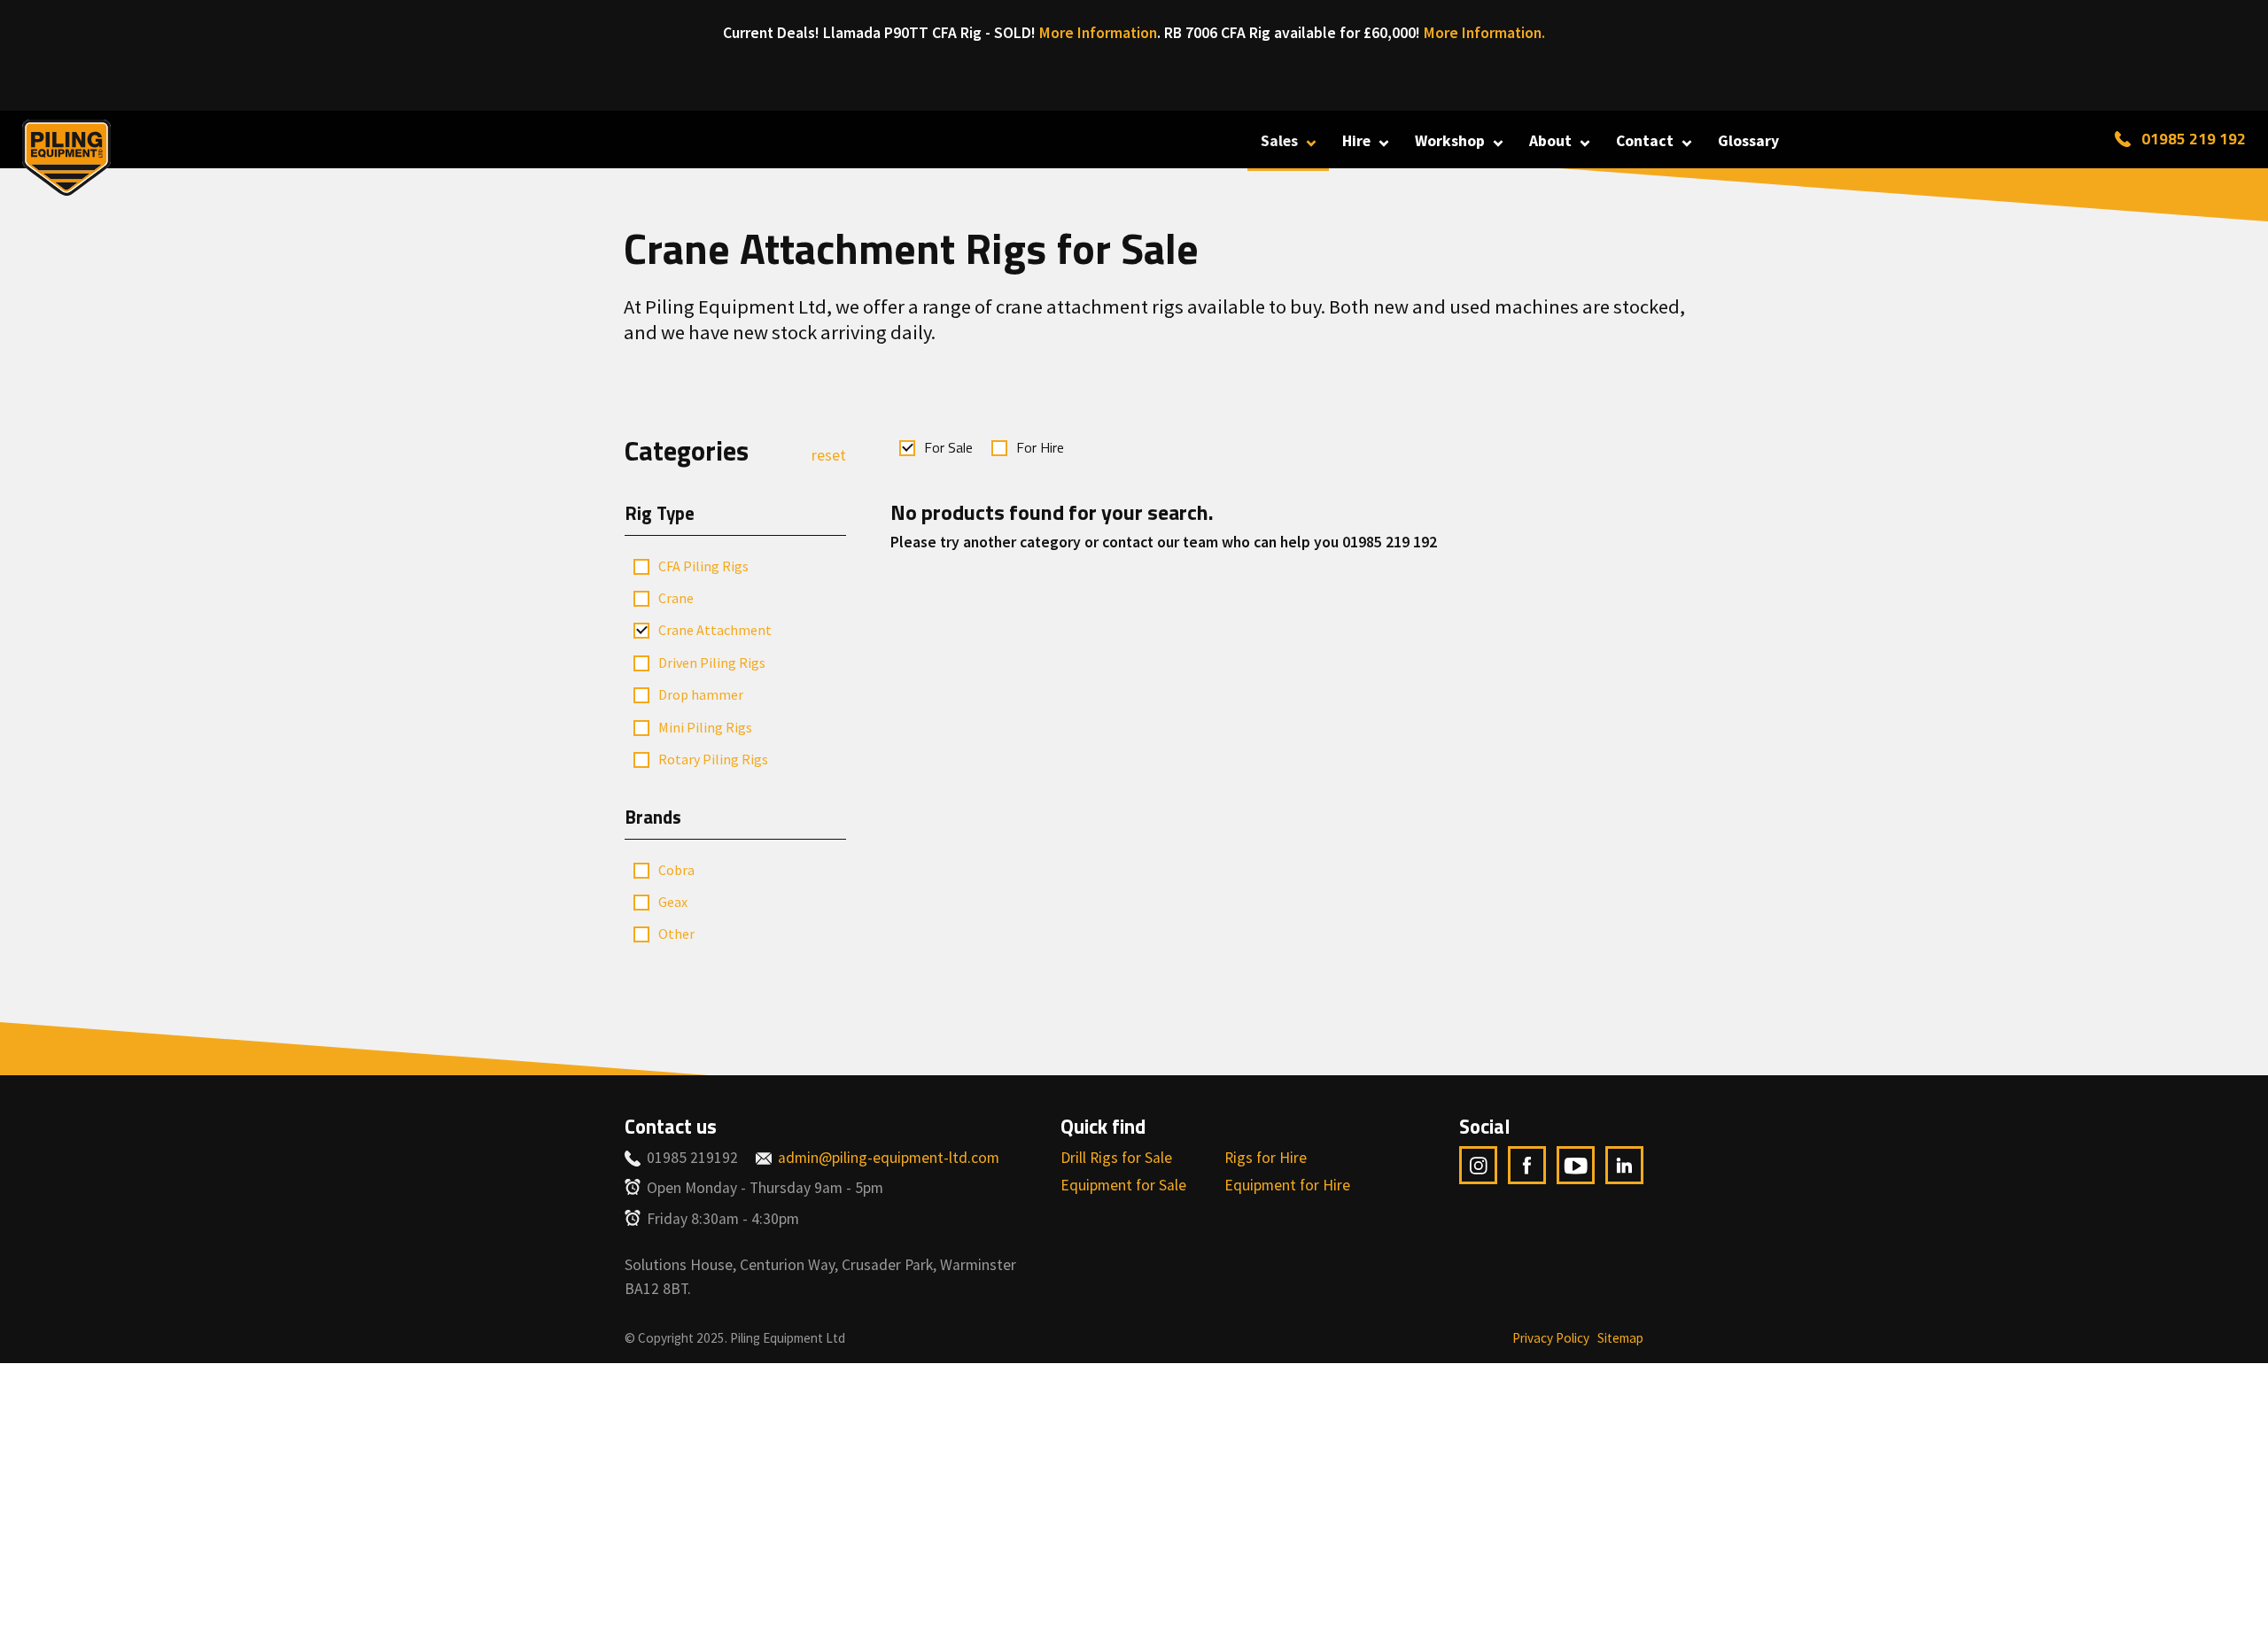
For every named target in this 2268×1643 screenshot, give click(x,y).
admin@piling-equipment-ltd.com (889, 1158)
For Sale (948, 447)
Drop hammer (701, 694)
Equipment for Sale (1123, 1185)
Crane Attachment (715, 630)
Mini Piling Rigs (705, 727)
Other (676, 934)
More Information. (1484, 33)
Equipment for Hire (1287, 1185)
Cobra (676, 870)
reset (829, 455)
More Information (1098, 33)
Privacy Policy (1551, 1338)
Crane (676, 598)
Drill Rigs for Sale (1116, 1158)
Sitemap (1620, 1338)
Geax (673, 902)
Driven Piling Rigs (712, 663)
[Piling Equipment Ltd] (66, 154)
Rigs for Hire (1266, 1158)
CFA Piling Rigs (703, 566)
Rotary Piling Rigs (713, 759)
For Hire (1040, 447)
